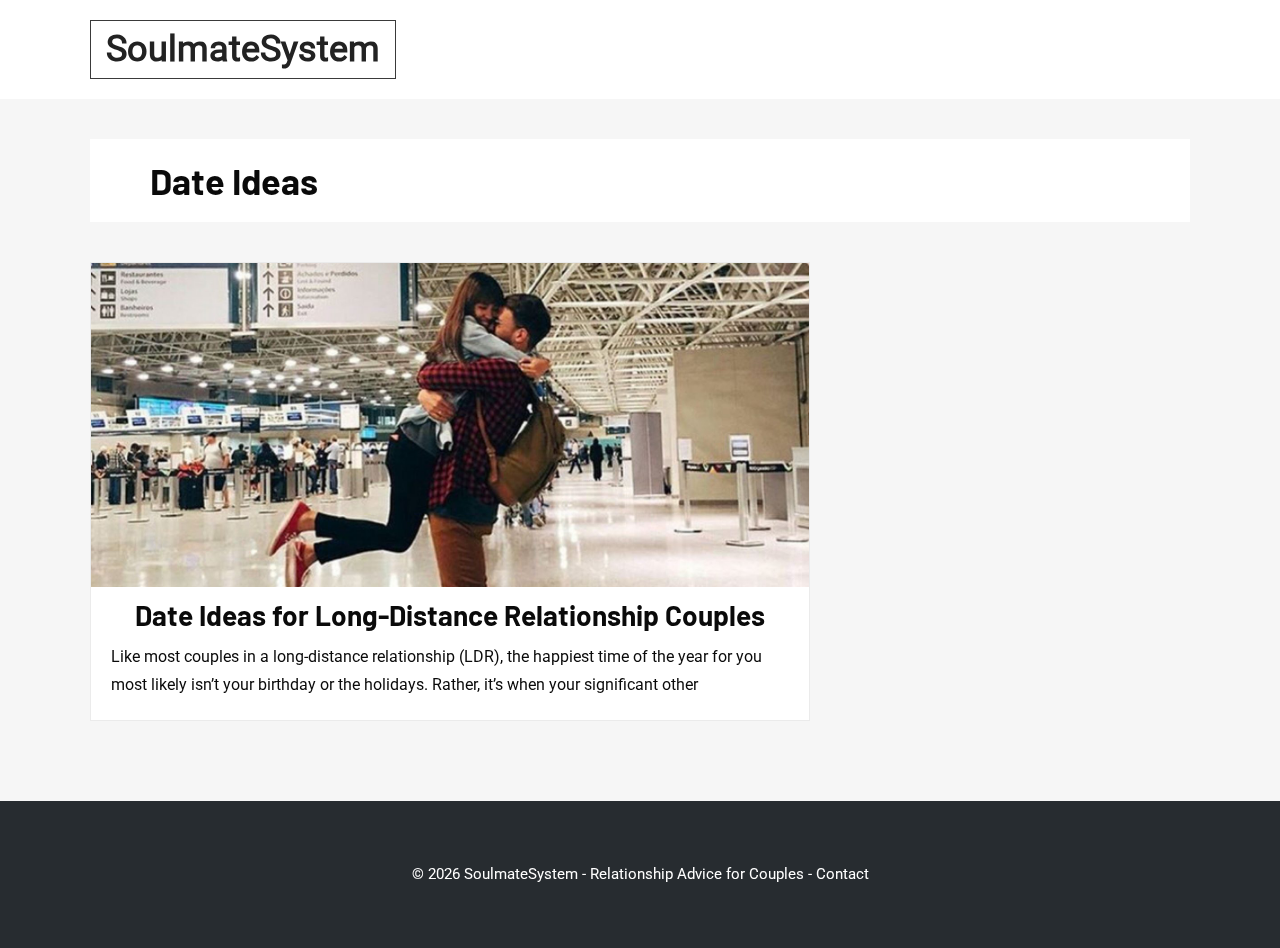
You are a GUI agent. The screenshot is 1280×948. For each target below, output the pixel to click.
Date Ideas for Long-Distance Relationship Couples (450, 615)
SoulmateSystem (243, 49)
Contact (842, 874)
